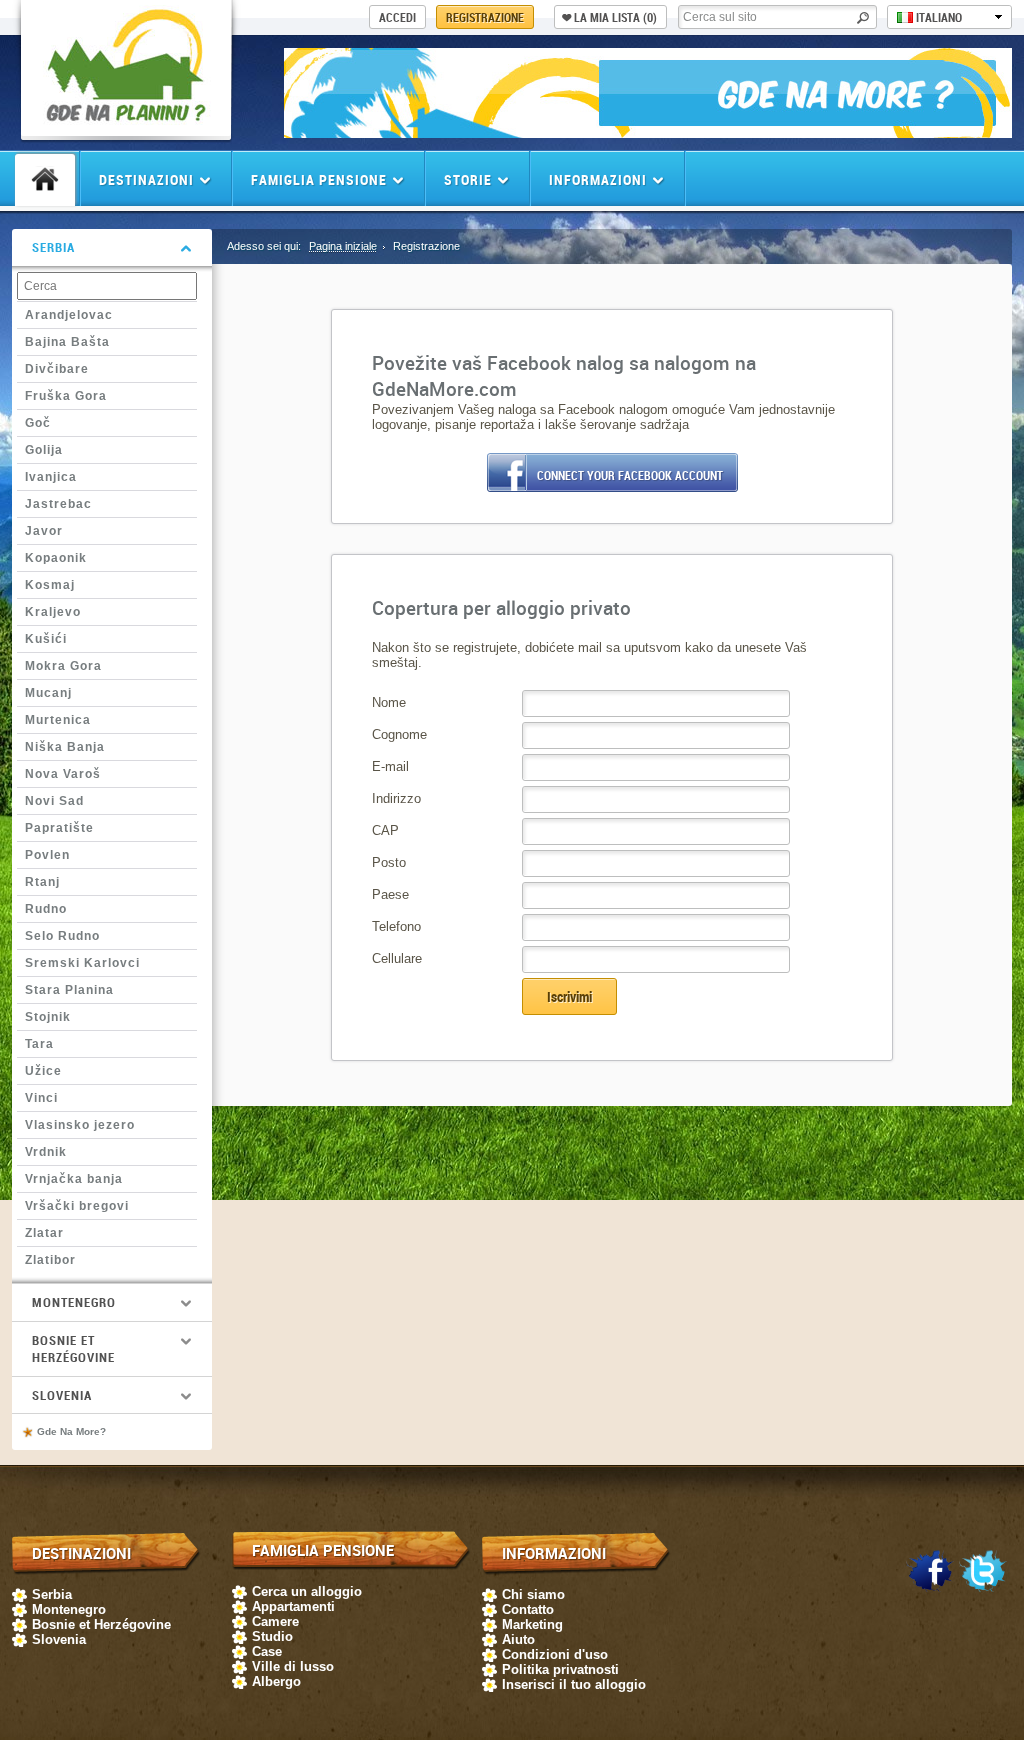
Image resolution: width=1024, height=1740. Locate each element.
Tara (39, 1044)
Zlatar (44, 1233)
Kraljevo (53, 612)
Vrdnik (46, 1152)
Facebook (930, 1572)
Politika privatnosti (560, 1669)
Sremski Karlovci (82, 963)
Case (267, 1651)
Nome (389, 702)
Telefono (396, 926)
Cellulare (397, 958)
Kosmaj (50, 585)
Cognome (399, 734)
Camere (275, 1621)
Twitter (983, 1572)
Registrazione (485, 17)
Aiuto (518, 1639)
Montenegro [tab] (74, 1302)
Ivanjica (51, 477)
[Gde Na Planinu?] (126, 125)
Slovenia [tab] (62, 1395)
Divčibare (57, 369)
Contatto (528, 1609)
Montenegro (69, 1609)
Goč (38, 423)
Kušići (46, 639)
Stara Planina (69, 990)
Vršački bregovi (77, 1206)
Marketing (532, 1624)
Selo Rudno (62, 936)
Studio (272, 1636)
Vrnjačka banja (74, 1179)
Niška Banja (65, 747)
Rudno (46, 909)
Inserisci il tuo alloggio (574, 1684)
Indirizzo (396, 798)
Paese (390, 894)
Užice (43, 1071)
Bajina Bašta (67, 342)
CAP (385, 830)
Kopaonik (56, 558)
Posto (389, 862)
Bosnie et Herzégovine (101, 1624)
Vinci (41, 1098)
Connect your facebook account (630, 475)
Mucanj (48, 693)
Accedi (397, 17)
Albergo (276, 1681)
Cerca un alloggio (307, 1591)
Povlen (47, 855)
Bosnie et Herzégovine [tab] (73, 1348)
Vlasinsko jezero (80, 1125)
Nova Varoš (63, 774)
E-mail (390, 766)
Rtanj (42, 882)
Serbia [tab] (53, 247)
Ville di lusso (293, 1666)
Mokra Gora (63, 666)
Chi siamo (533, 1594)
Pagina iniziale (343, 246)
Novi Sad (54, 801)
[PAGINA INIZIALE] (45, 180)
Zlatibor (50, 1260)
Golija (44, 450)
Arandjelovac (69, 315)
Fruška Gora (66, 396)
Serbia (52, 1594)
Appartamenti (293, 1606)
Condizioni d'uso (555, 1654)
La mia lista (615, 17)
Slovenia (59, 1639)
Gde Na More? (71, 1431)
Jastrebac (58, 504)
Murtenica (58, 720)
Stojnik (48, 1017)
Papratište (59, 828)
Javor (44, 531)
